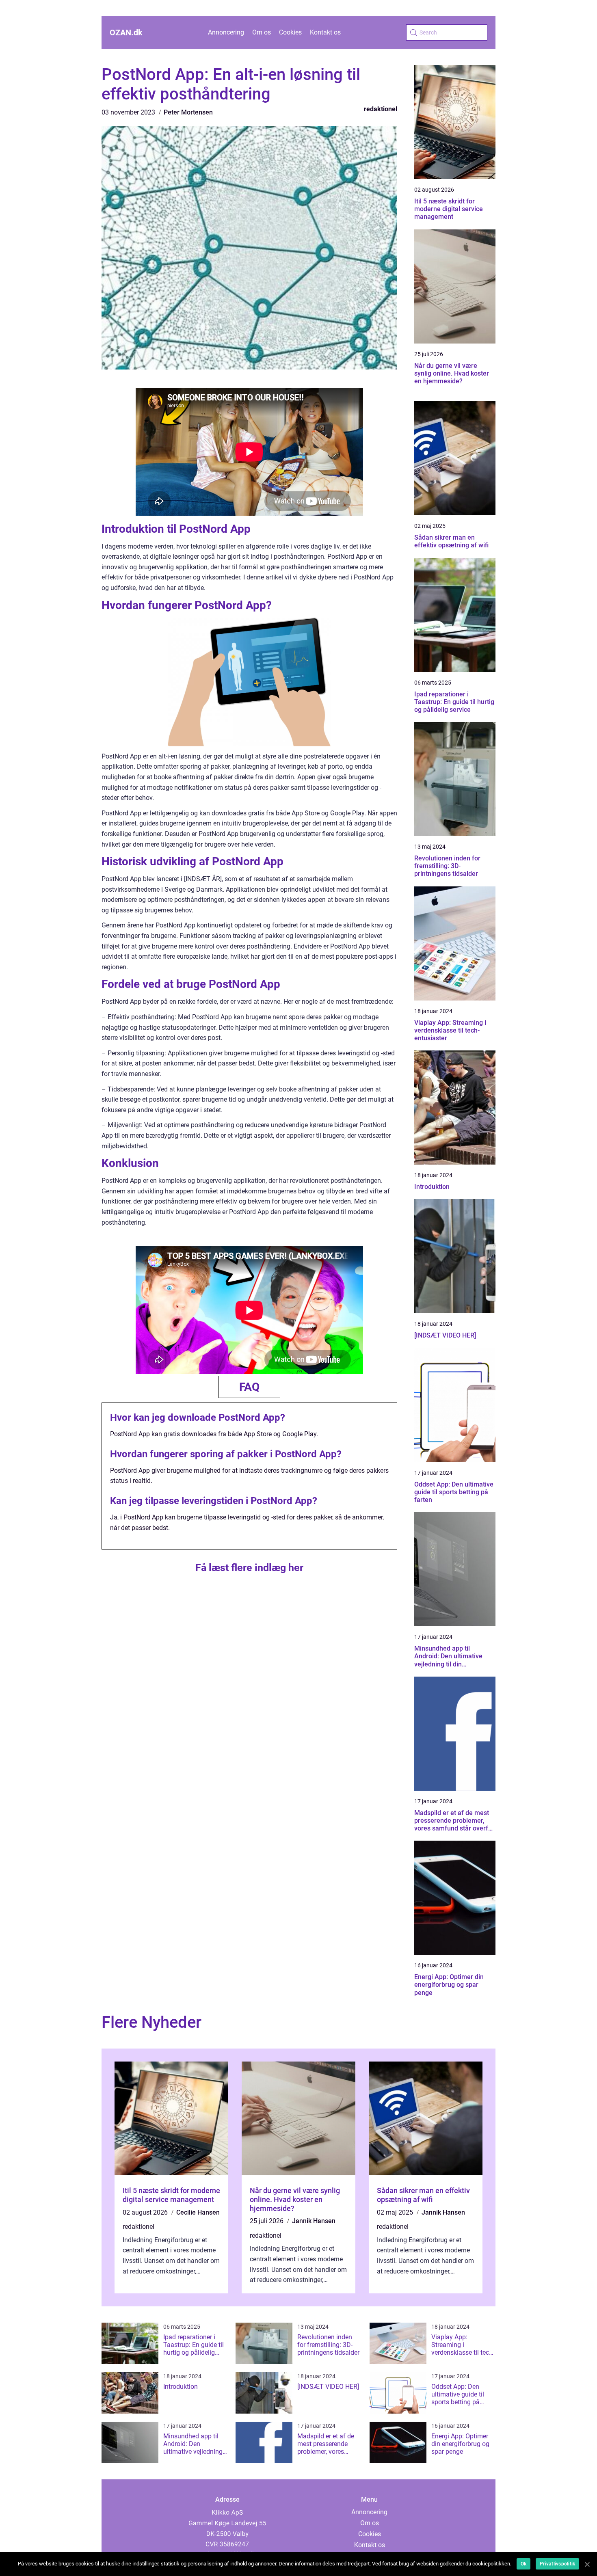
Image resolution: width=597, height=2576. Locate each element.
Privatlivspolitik (557, 2564)
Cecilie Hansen (198, 2212)
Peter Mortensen (188, 112)
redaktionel (381, 109)
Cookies (290, 32)
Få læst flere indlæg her (249, 1568)
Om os (262, 32)
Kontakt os (325, 32)
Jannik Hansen (314, 2221)
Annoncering (226, 32)
